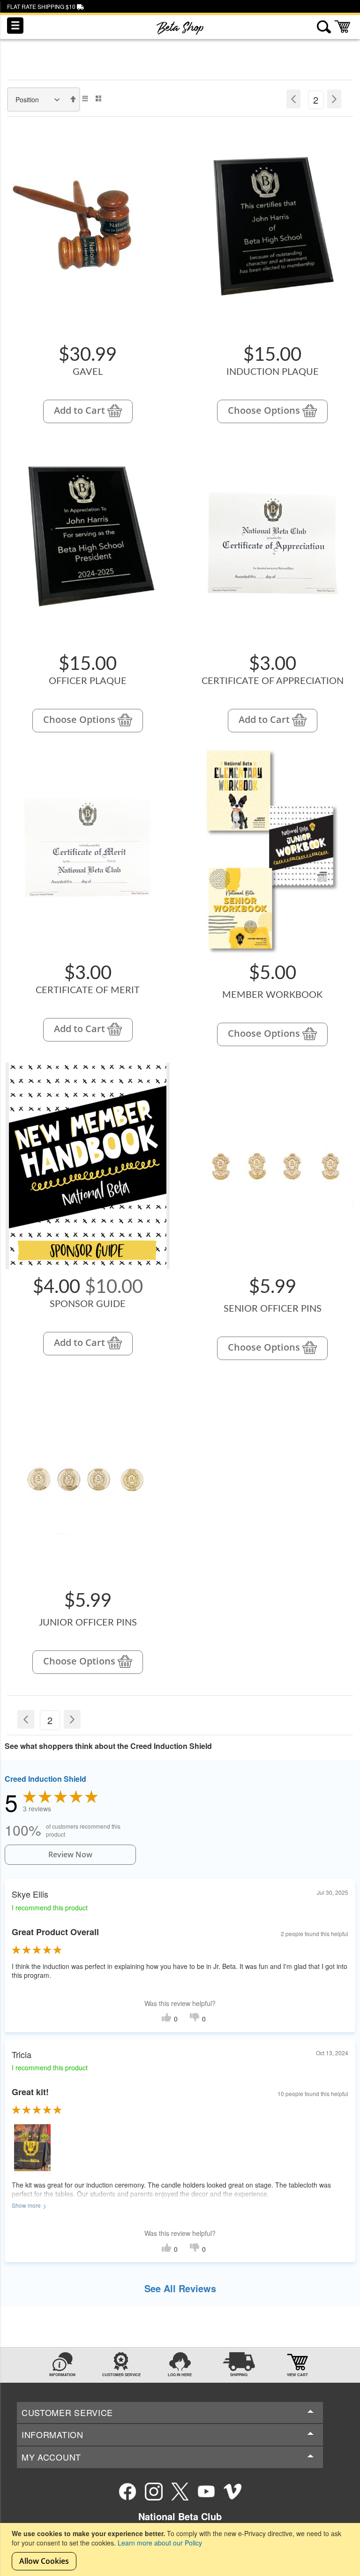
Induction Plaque (273, 372)
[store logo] (180, 28)
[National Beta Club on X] (180, 2492)
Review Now (70, 1854)
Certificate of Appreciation (273, 681)
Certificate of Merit (88, 990)
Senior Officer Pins (273, 1309)
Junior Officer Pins (88, 1623)
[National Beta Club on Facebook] (127, 2492)
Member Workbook (272, 995)
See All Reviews (180, 2288)
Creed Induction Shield (45, 1779)
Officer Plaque (88, 681)
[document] (181, 2549)
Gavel (88, 372)
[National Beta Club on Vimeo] (232, 2492)
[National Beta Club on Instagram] (154, 2492)
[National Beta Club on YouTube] (206, 2492)
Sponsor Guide (88, 1304)
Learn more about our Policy (160, 2543)
